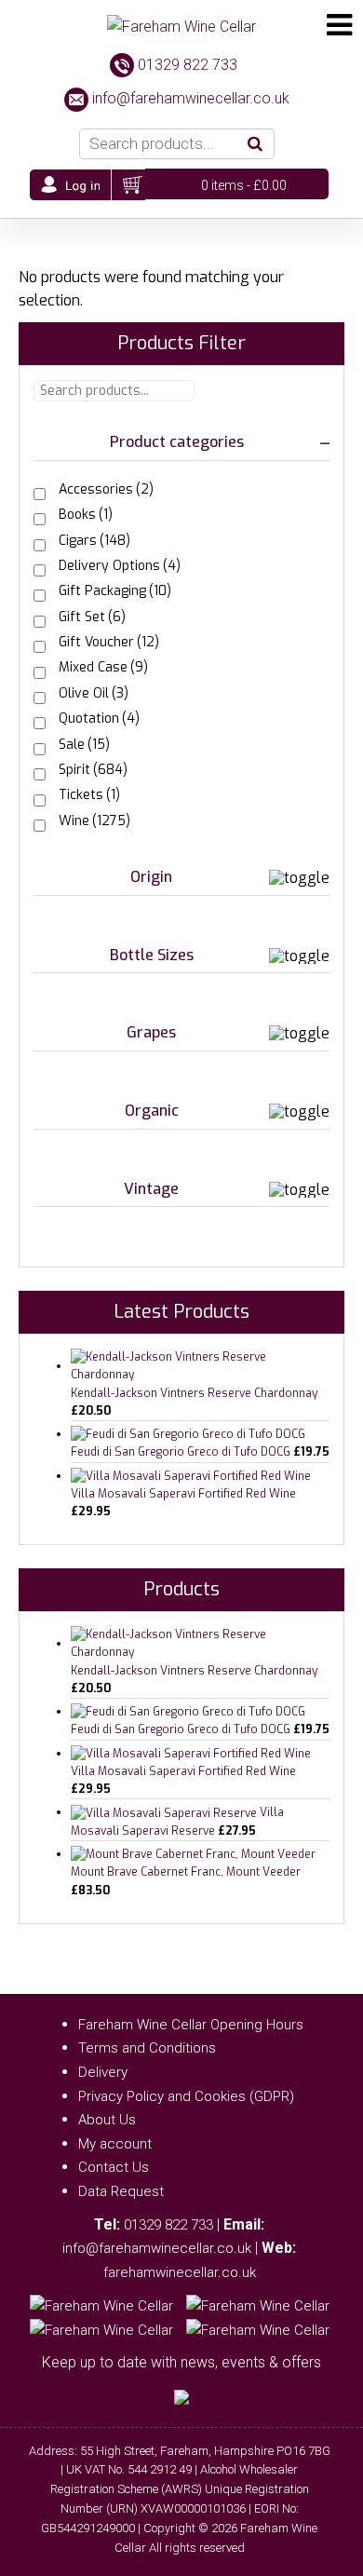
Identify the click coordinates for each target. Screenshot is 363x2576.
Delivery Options (120, 566)
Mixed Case (103, 667)
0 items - (244, 185)
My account (115, 2144)
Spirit (93, 770)
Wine (94, 821)
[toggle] (325, 442)
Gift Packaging (115, 591)
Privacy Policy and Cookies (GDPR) (186, 2096)
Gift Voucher (109, 642)
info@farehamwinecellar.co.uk (191, 98)
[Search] (255, 144)
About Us (107, 2120)
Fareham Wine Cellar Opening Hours (191, 2025)
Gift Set (92, 617)
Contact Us (114, 2167)
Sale (84, 745)
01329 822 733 (188, 65)
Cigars (94, 541)
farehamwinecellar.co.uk (180, 2272)
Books (86, 515)
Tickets (89, 795)
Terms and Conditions (147, 2048)
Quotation (99, 719)
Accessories (106, 489)
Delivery (103, 2072)
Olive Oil (94, 693)
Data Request (121, 2191)
